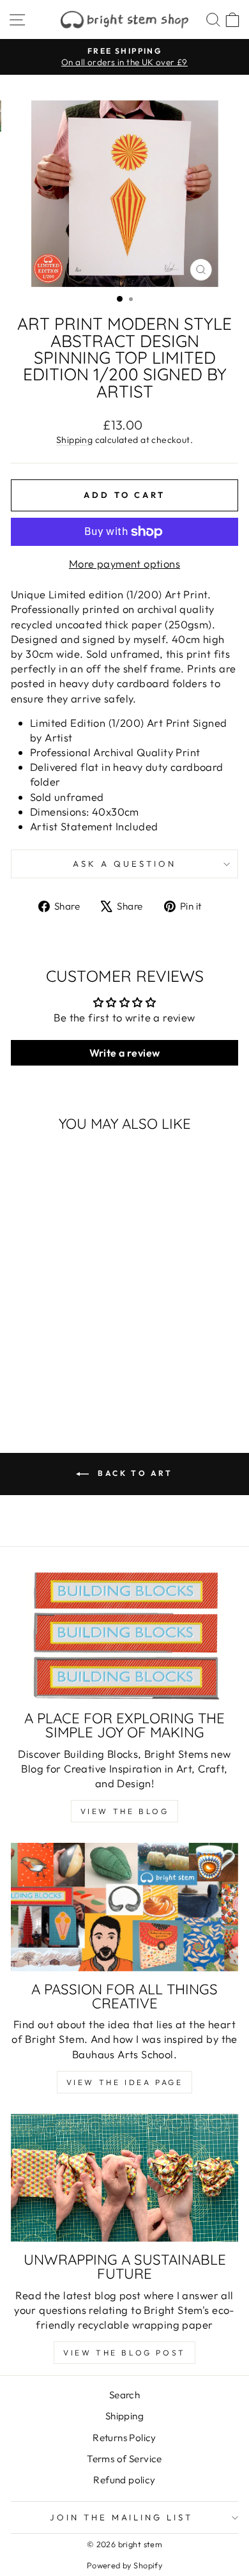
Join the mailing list (121, 2517)
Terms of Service (124, 2459)
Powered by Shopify (124, 2565)
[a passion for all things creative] (124, 1907)
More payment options (124, 563)
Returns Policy (124, 2438)
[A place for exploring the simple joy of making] (124, 1636)
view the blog (125, 1811)
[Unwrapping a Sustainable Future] (124, 2178)
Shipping (74, 440)
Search (124, 2395)
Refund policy (124, 2480)
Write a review (125, 1053)
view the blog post (124, 2353)
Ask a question (124, 864)
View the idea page (125, 2082)
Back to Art (133, 1473)
